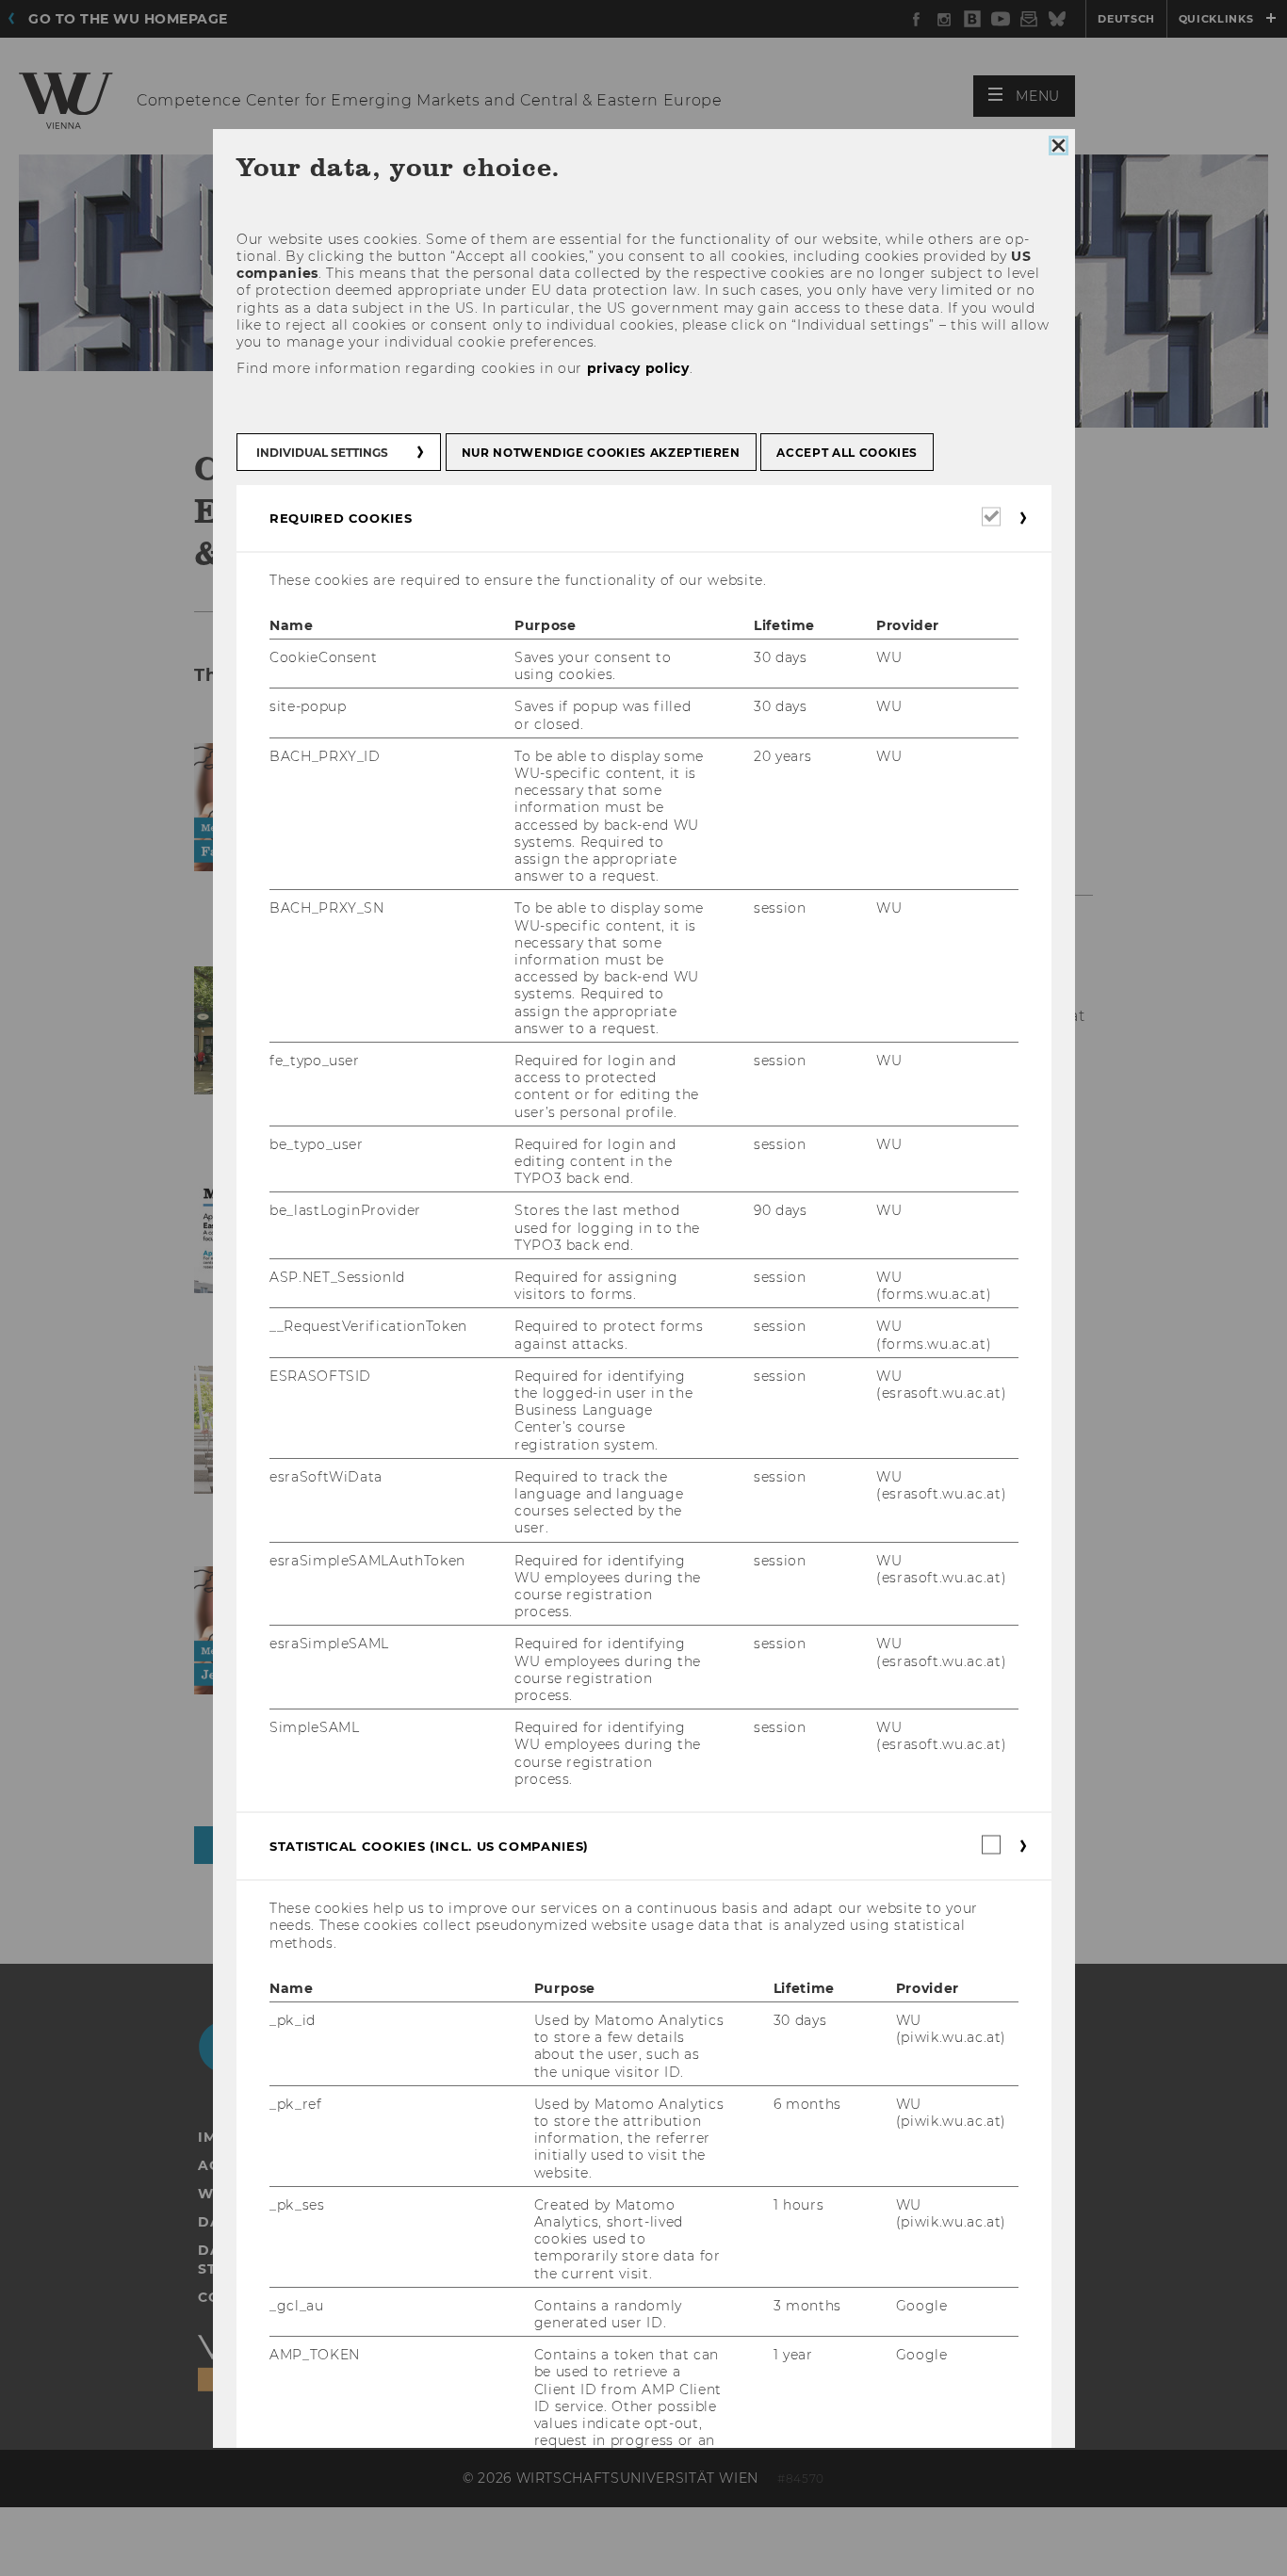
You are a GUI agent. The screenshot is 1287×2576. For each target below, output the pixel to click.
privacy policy (637, 368)
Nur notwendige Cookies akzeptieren (600, 453)
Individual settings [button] (322, 453)
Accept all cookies (847, 453)
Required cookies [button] (341, 518)
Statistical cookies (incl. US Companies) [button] (429, 1846)
